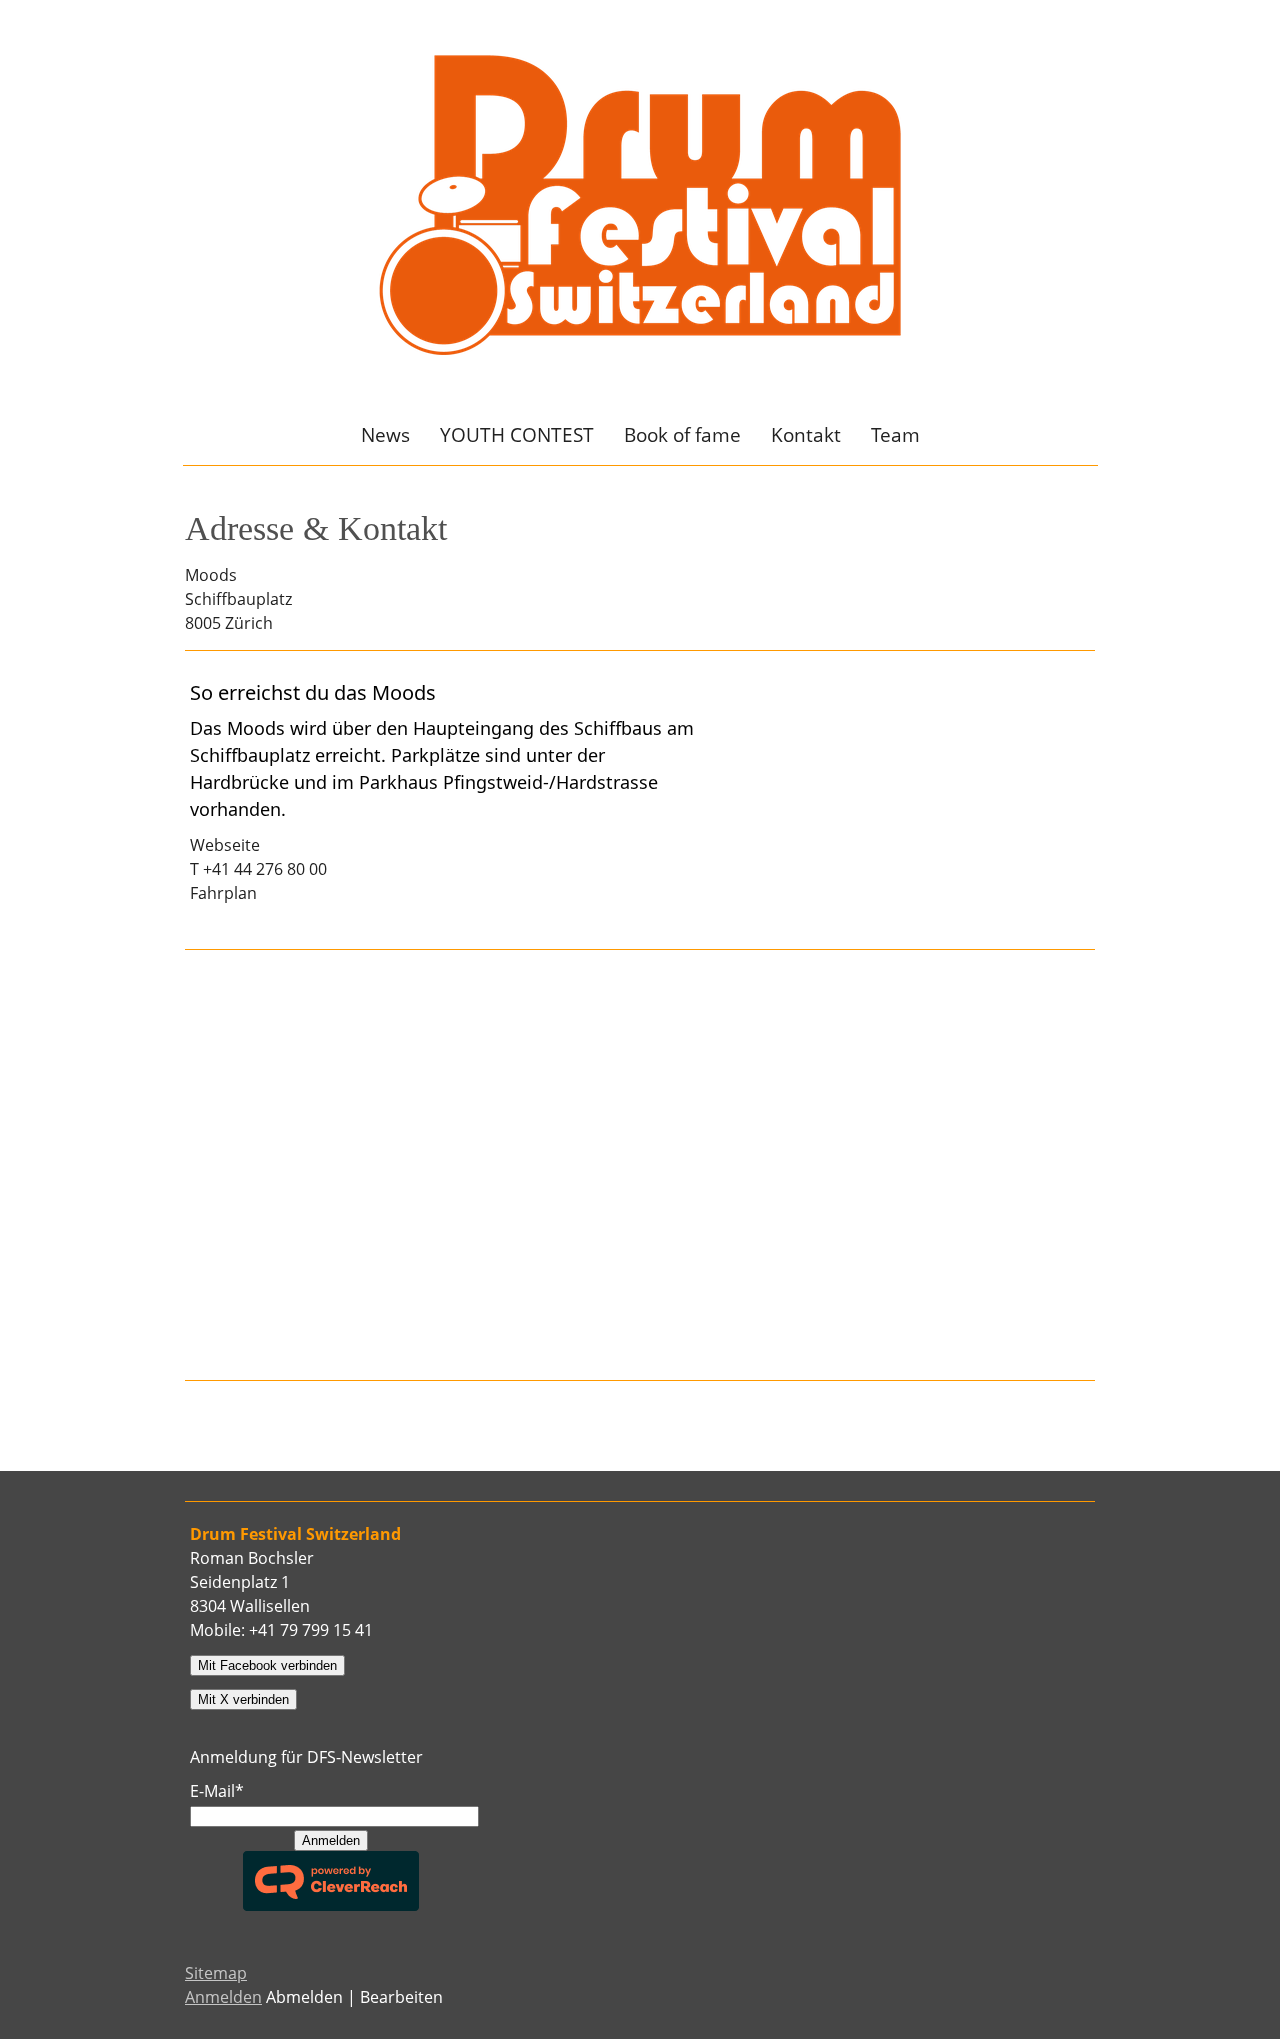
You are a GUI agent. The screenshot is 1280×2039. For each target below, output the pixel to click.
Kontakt (806, 435)
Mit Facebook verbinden (267, 1665)
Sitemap (216, 1973)
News (385, 435)
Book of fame (682, 435)
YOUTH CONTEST (517, 435)
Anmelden (331, 1840)
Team (895, 435)
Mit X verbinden (243, 1699)
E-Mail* (217, 1791)
